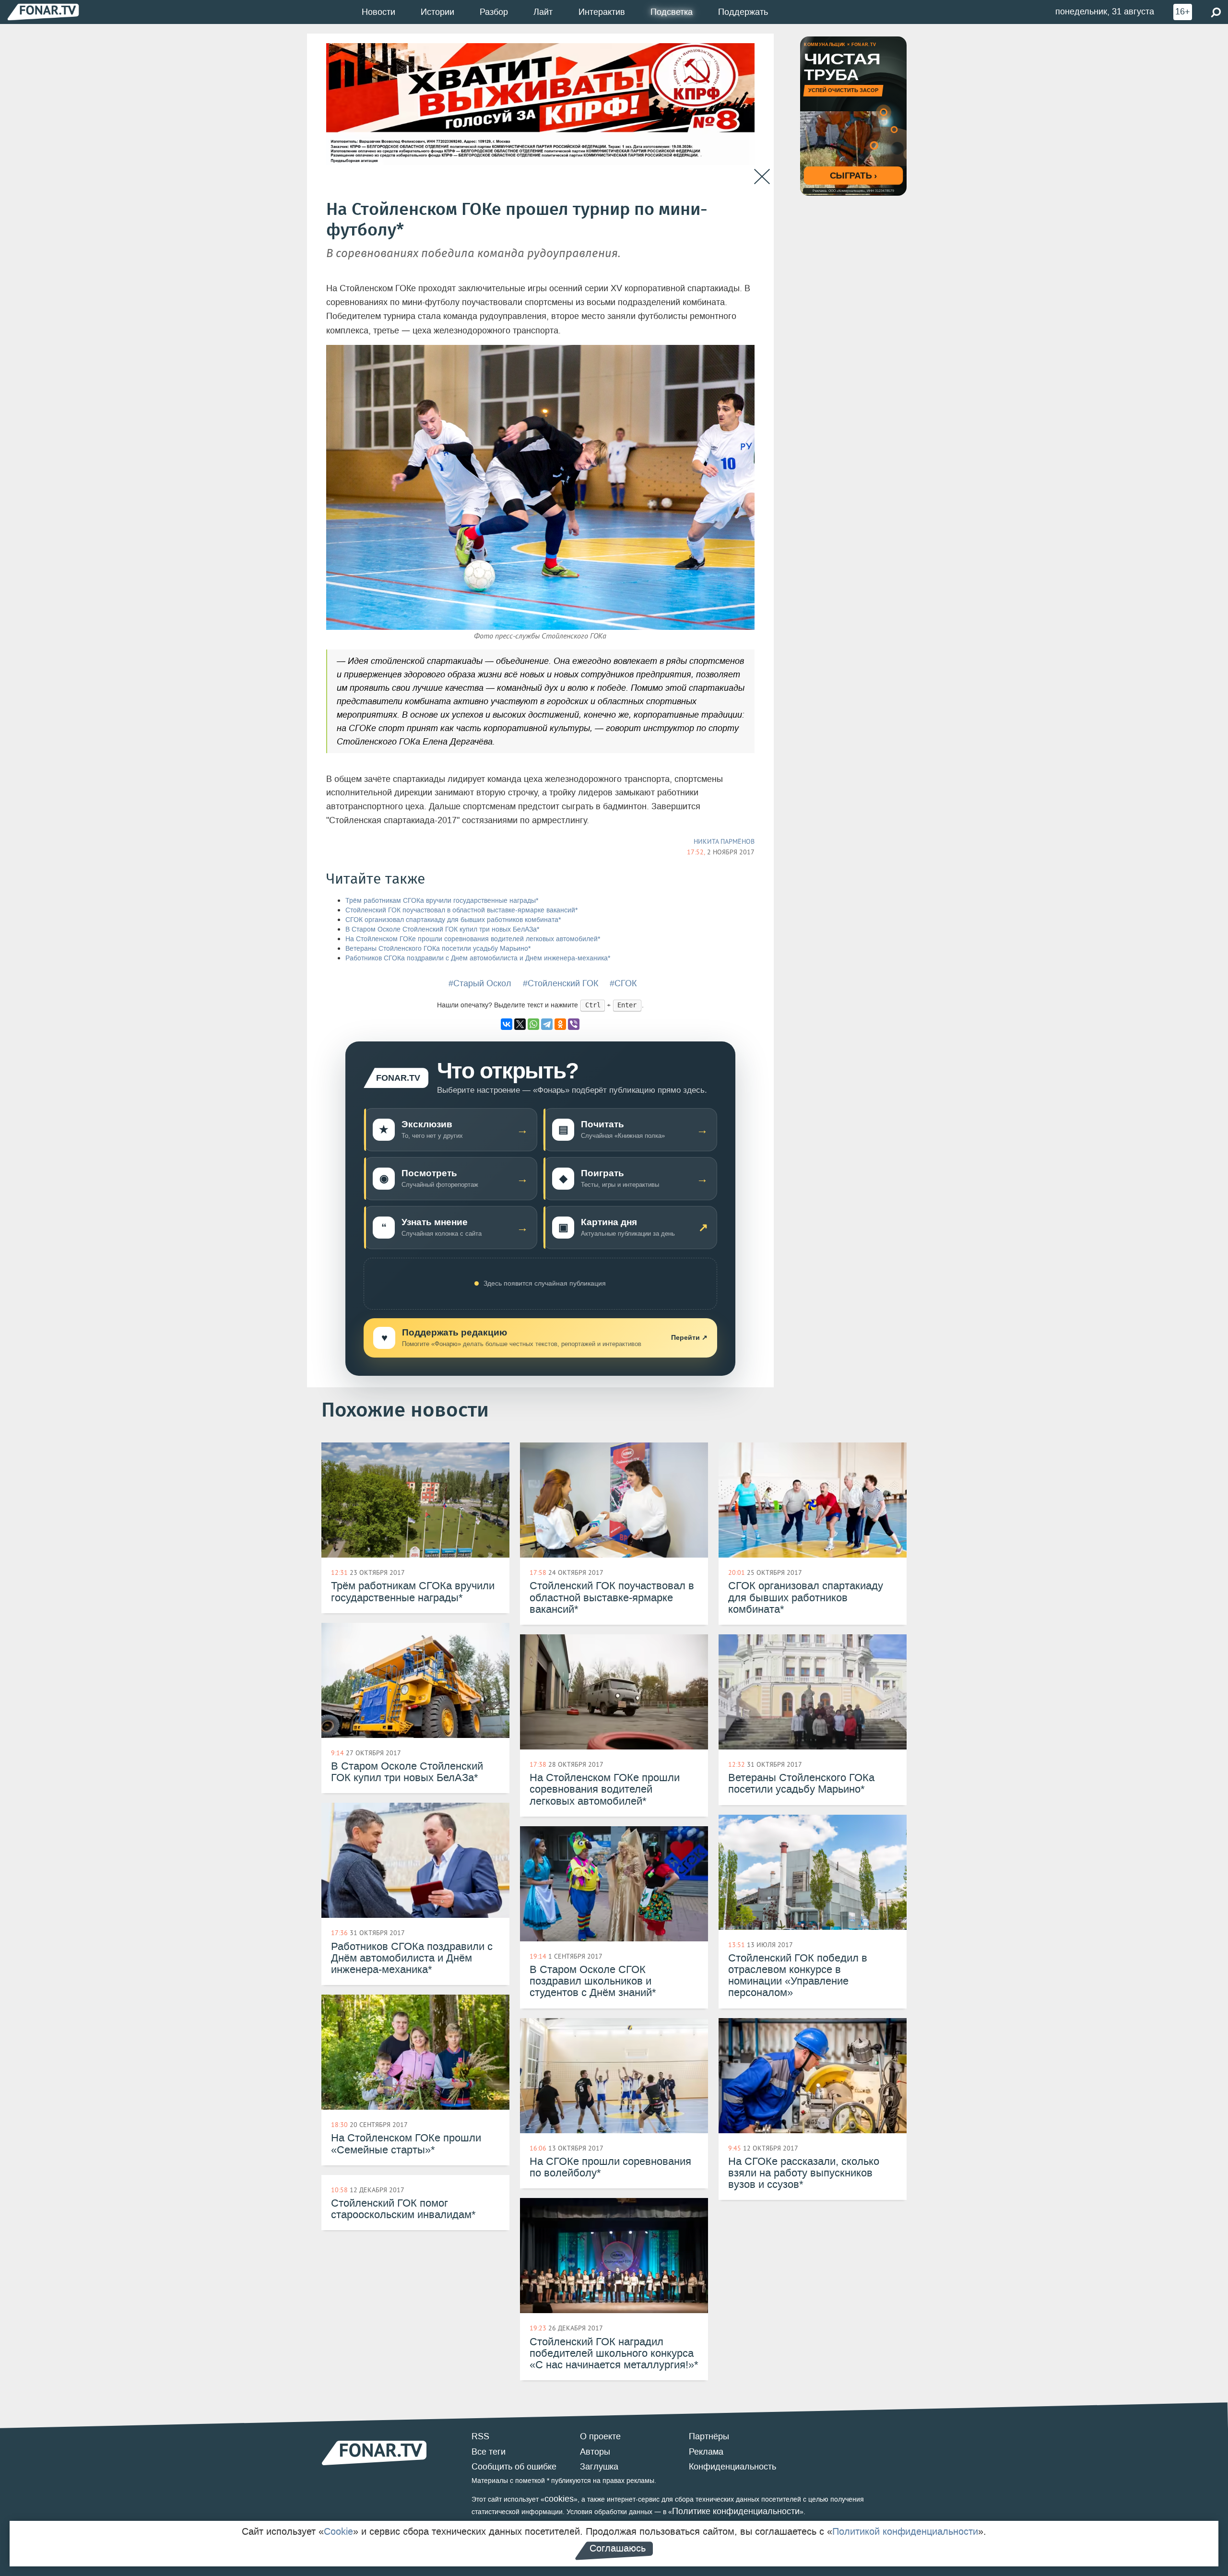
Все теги (489, 2452)
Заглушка (599, 2467)
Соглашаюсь (618, 2548)
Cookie (338, 2531)
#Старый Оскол (480, 983)
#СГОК (623, 983)
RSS (480, 2436)
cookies (559, 2499)
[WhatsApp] (533, 1024)
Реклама (706, 2452)
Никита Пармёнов (724, 841)
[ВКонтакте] (507, 1024)
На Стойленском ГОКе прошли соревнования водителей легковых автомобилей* (473, 939)
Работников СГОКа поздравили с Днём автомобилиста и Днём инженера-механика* (478, 958)
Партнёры (709, 2436)
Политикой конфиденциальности (905, 2531)
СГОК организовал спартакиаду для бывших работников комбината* (453, 920)
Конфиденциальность (732, 2467)
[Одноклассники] (560, 1024)
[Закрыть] (762, 177)
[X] (520, 1024)
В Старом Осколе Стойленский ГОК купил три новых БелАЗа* (442, 929)
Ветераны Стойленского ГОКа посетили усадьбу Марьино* (438, 949)
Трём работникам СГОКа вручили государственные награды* (442, 901)
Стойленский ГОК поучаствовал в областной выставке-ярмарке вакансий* (461, 910)
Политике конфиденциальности (736, 2511)
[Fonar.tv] (43, 12)
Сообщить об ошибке (514, 2467)
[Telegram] (547, 1024)
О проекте (600, 2436)
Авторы (595, 2452)
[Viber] (574, 1024)
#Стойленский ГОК (561, 983)
